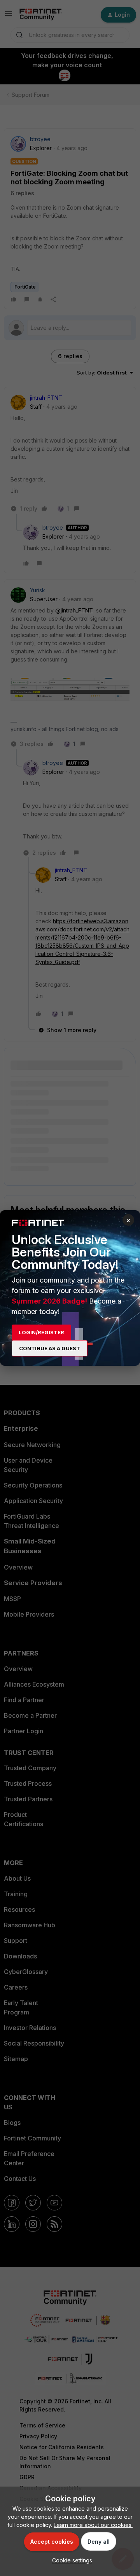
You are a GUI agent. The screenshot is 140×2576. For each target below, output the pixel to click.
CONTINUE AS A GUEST (50, 1348)
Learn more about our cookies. (93, 2525)
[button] (70, 2560)
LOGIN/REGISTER (41, 1332)
